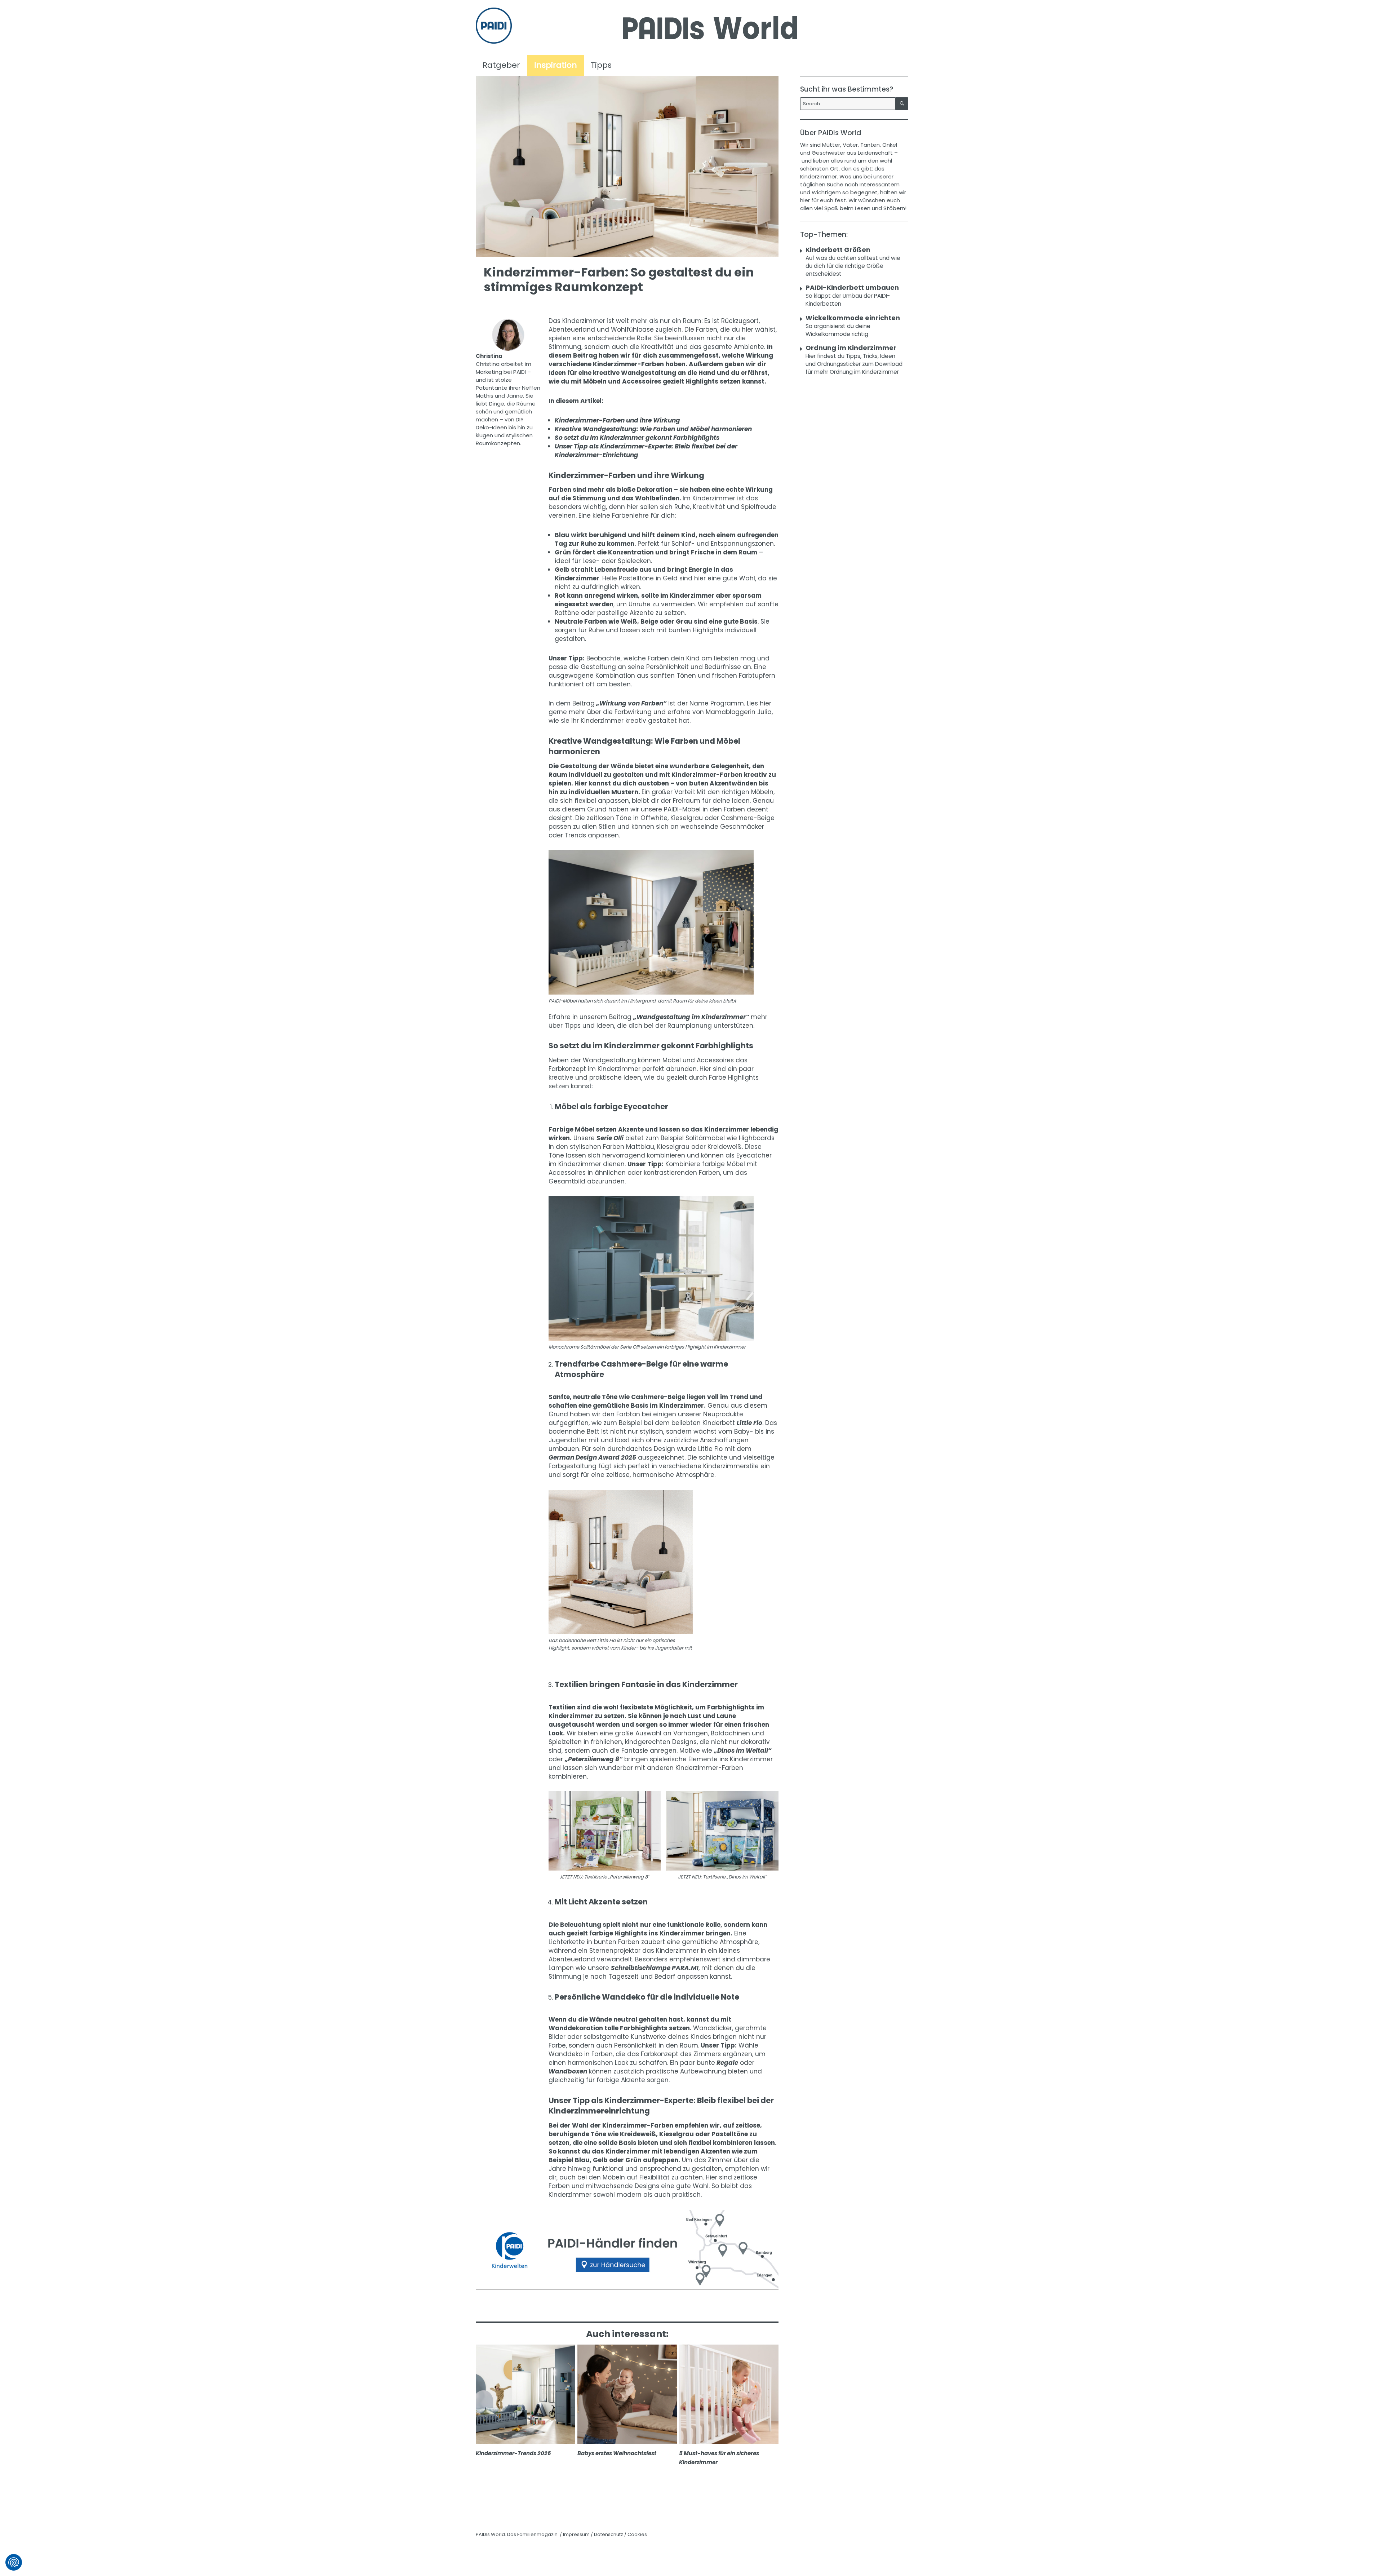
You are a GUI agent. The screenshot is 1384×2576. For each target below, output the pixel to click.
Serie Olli (610, 1138)
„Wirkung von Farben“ (631, 703)
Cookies (637, 2534)
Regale (727, 2063)
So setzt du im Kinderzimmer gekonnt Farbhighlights (637, 438)
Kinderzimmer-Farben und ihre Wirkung (617, 420)
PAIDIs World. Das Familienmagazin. (517, 2534)
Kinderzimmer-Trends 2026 (513, 2453)
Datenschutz (609, 2534)
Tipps (601, 65)
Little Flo (749, 1423)
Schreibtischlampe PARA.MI (655, 1968)
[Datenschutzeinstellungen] (14, 2562)
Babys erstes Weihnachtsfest (617, 2453)
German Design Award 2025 (592, 1457)
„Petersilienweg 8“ (594, 1759)
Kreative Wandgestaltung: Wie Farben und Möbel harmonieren (653, 429)
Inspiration (556, 65)
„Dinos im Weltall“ (743, 1750)
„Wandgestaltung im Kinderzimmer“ (691, 1017)
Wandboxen (568, 2071)
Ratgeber (501, 65)
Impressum (576, 2534)
